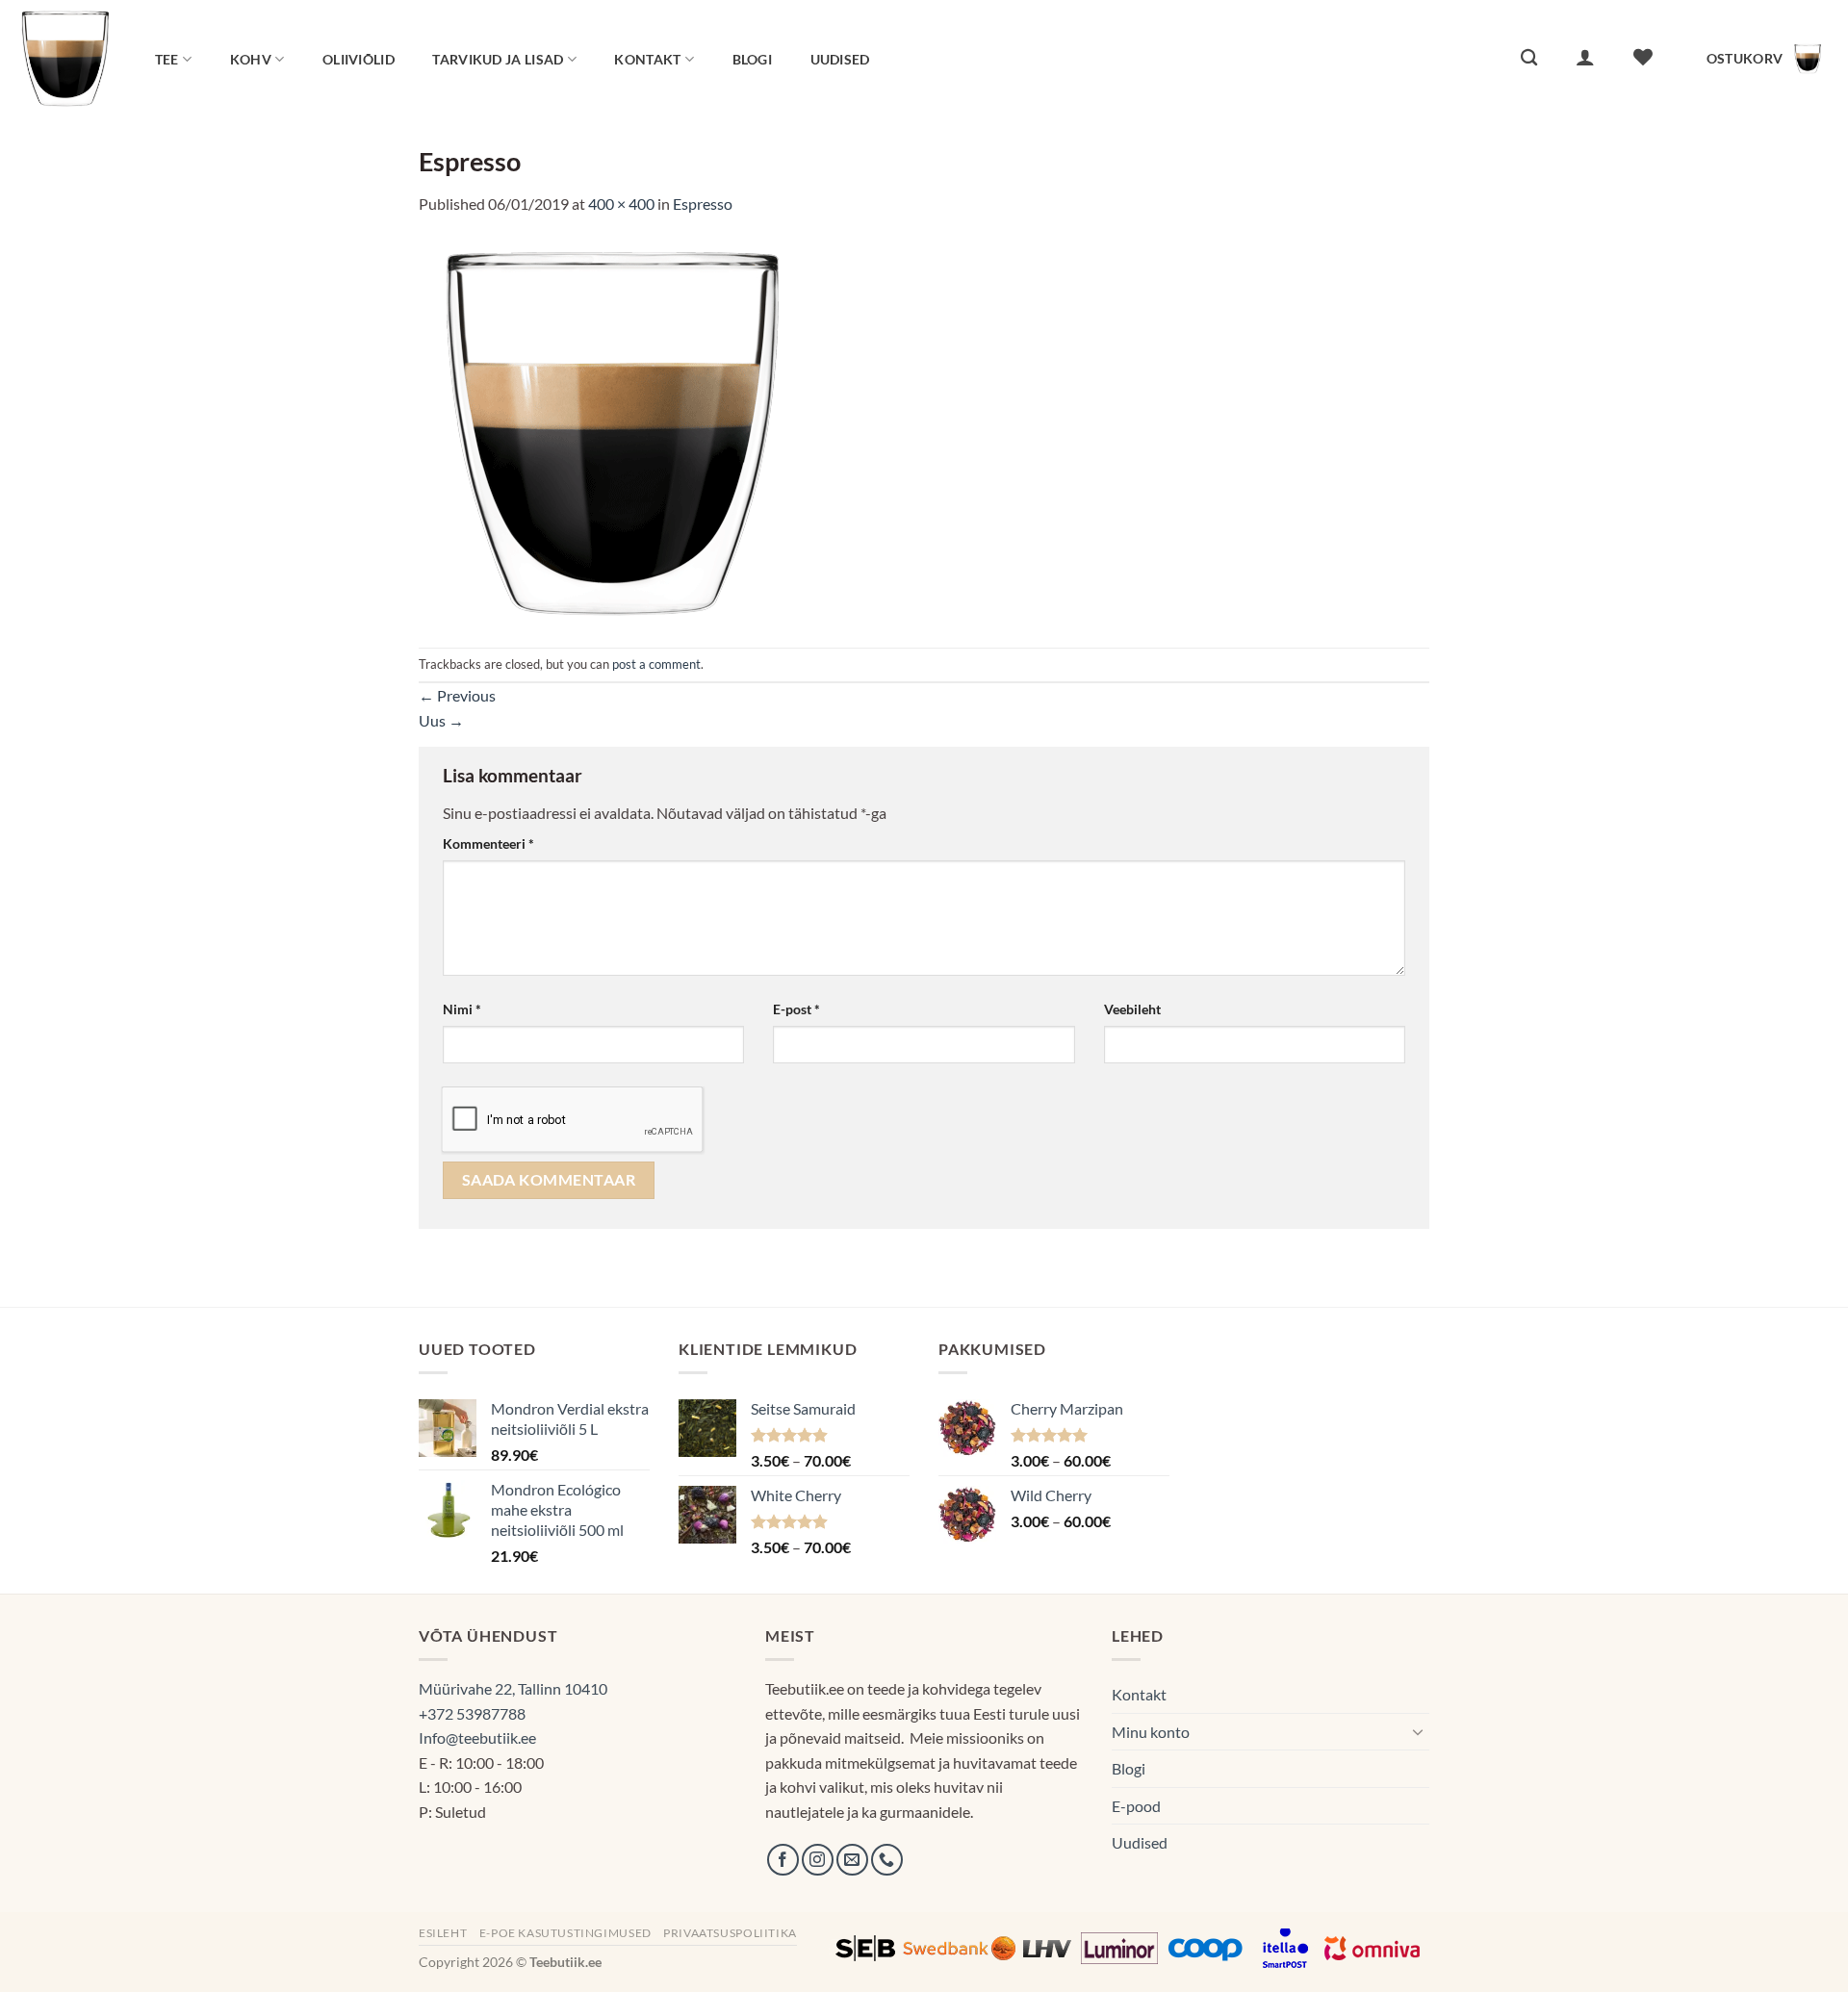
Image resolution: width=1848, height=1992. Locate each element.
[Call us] (887, 1860)
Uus (441, 720)
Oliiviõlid (359, 59)
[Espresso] (611, 430)
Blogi (752, 59)
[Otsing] (1529, 58)
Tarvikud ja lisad (498, 59)
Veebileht (1132, 1009)
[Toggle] (1418, 1731)
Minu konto (1151, 1732)
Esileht (443, 1933)
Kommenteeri (488, 843)
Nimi (462, 1009)
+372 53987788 (472, 1713)
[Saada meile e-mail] (852, 1860)
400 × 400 (621, 204)
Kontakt (647, 59)
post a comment (656, 664)
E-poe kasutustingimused (565, 1933)
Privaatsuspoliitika (730, 1933)
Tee (167, 59)
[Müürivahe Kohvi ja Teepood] (65, 58)
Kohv (251, 59)
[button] (1585, 57)
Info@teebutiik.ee (477, 1737)
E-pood (1136, 1806)
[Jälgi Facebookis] (783, 1860)
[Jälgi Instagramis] (818, 1860)
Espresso (703, 204)
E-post (796, 1009)
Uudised (840, 59)
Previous (457, 695)
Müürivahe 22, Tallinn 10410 (513, 1688)
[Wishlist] (1643, 57)
